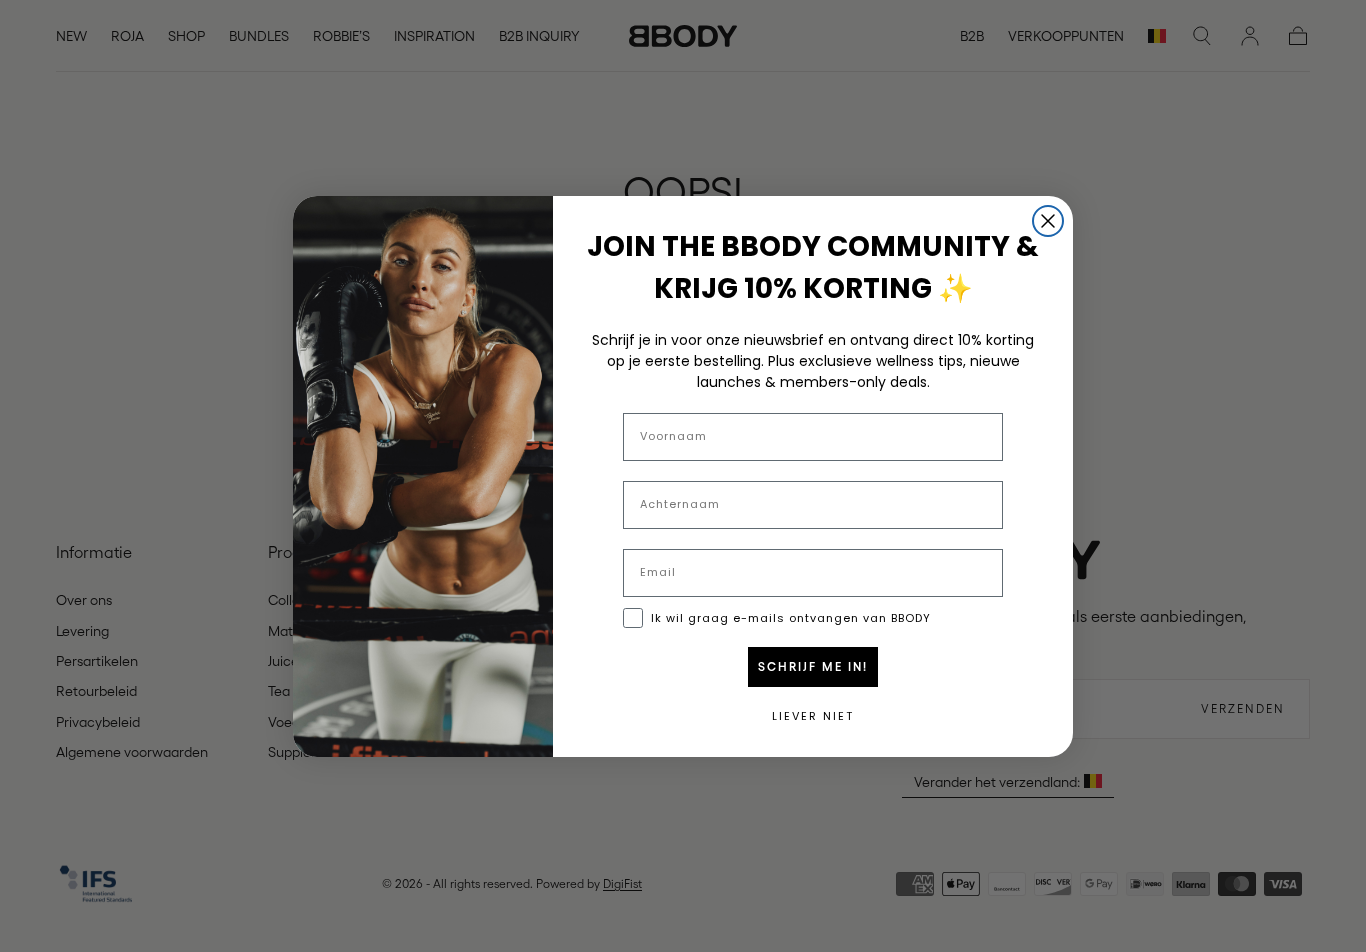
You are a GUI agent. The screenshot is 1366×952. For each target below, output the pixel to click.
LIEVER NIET (813, 716)
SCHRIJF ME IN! (813, 667)
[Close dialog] (1048, 221)
